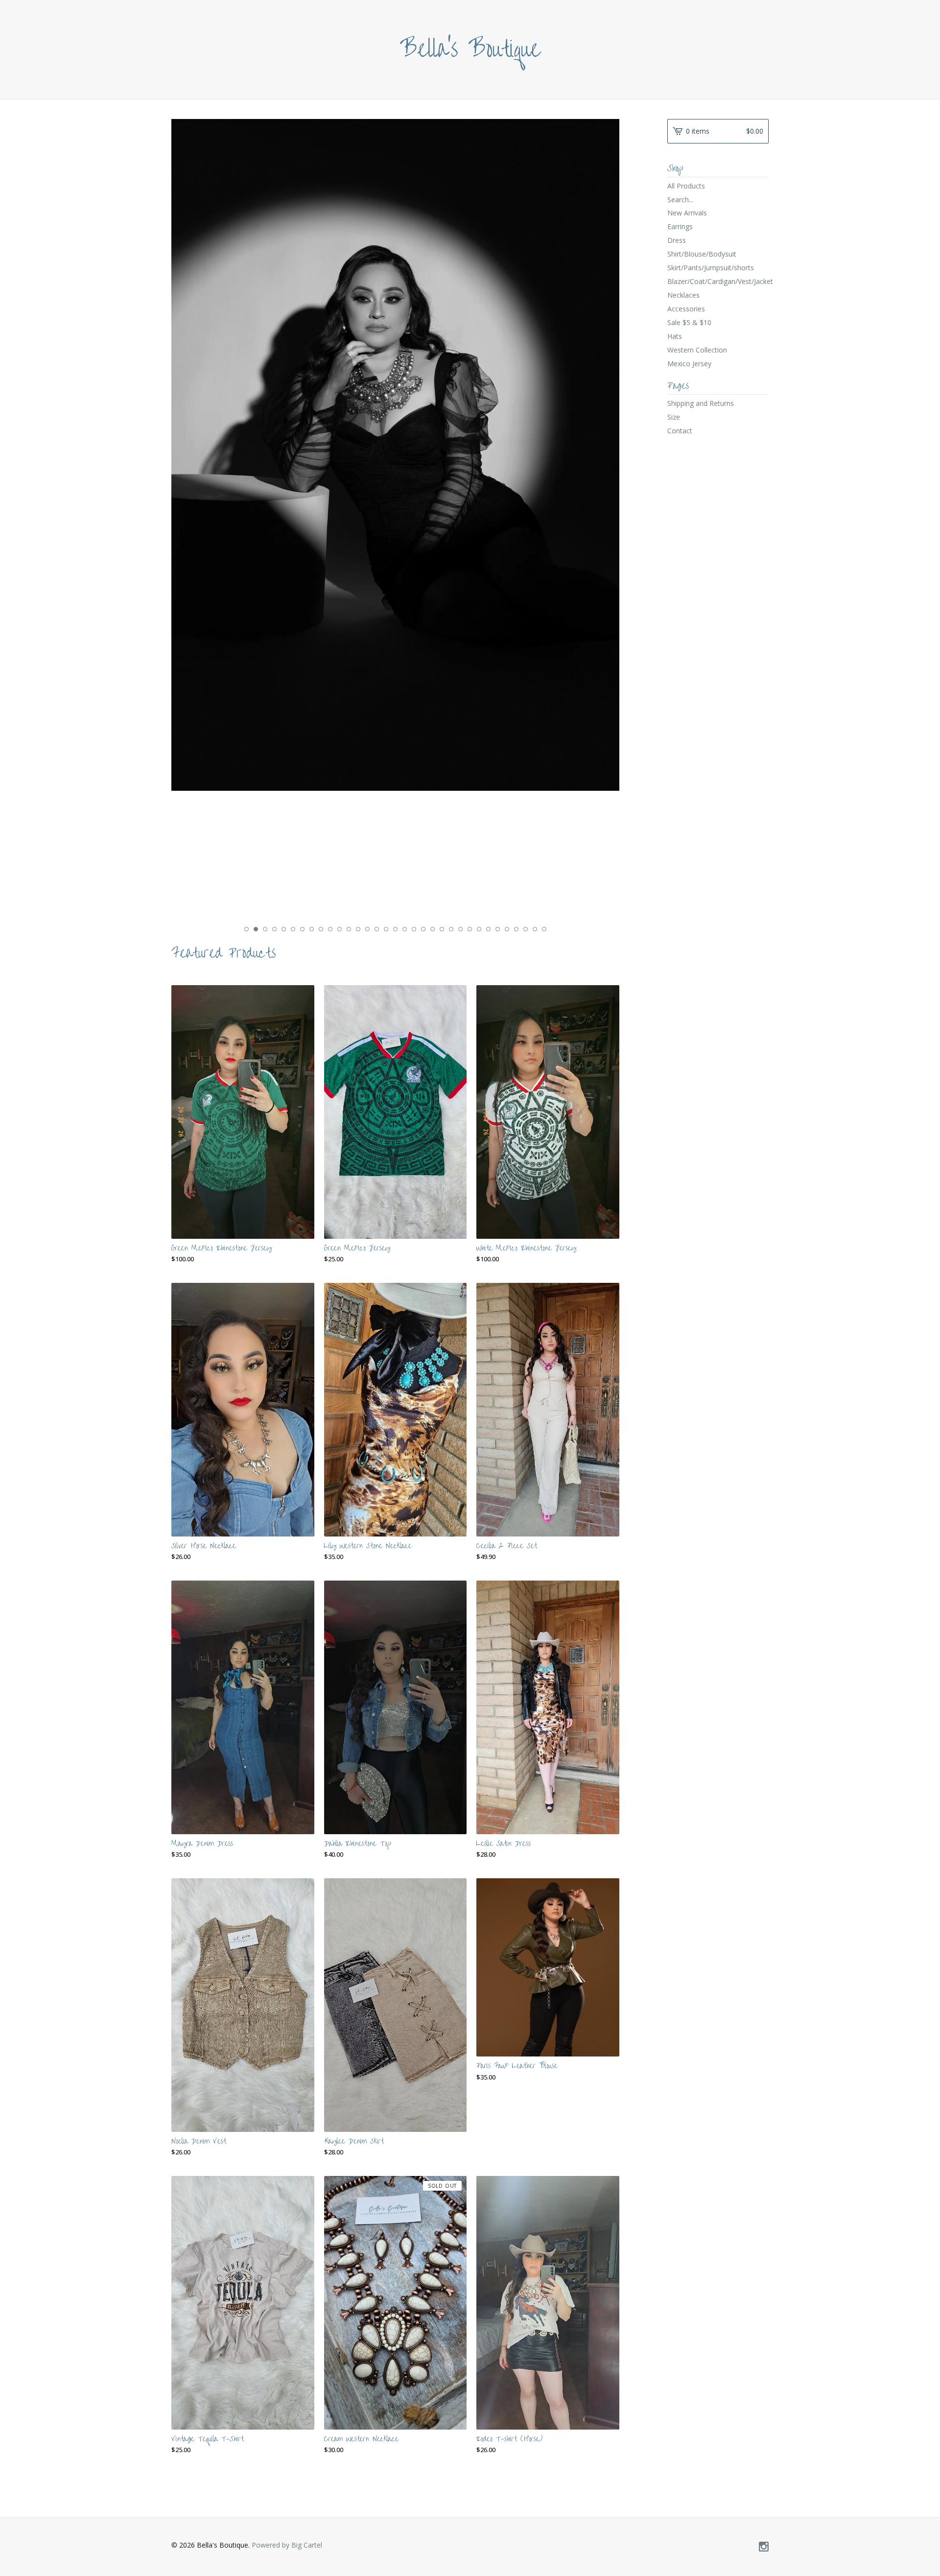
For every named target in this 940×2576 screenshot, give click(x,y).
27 (488, 929)
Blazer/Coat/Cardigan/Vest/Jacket (718, 281)
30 (516, 929)
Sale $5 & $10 (689, 322)
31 (526, 929)
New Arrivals (687, 213)
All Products (686, 186)
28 (498, 929)
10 (330, 929)
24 (460, 929)
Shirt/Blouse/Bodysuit (702, 254)
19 (414, 929)
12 (349, 929)
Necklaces (683, 295)
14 (367, 929)
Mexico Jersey (689, 364)
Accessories (686, 309)
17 (395, 929)
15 (377, 929)
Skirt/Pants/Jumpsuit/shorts (711, 268)
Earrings (680, 226)
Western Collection (697, 350)
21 (433, 929)
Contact (680, 431)
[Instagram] (764, 2547)
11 (340, 929)
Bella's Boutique (470, 49)
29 (507, 929)
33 (544, 929)
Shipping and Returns (701, 403)
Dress (677, 240)
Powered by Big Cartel (287, 2545)
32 (535, 929)
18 (405, 929)
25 (470, 929)
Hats (675, 336)
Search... (680, 200)
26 (479, 929)
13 (358, 929)
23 (451, 929)
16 (386, 929)
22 (442, 929)
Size (674, 417)
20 (423, 929)
